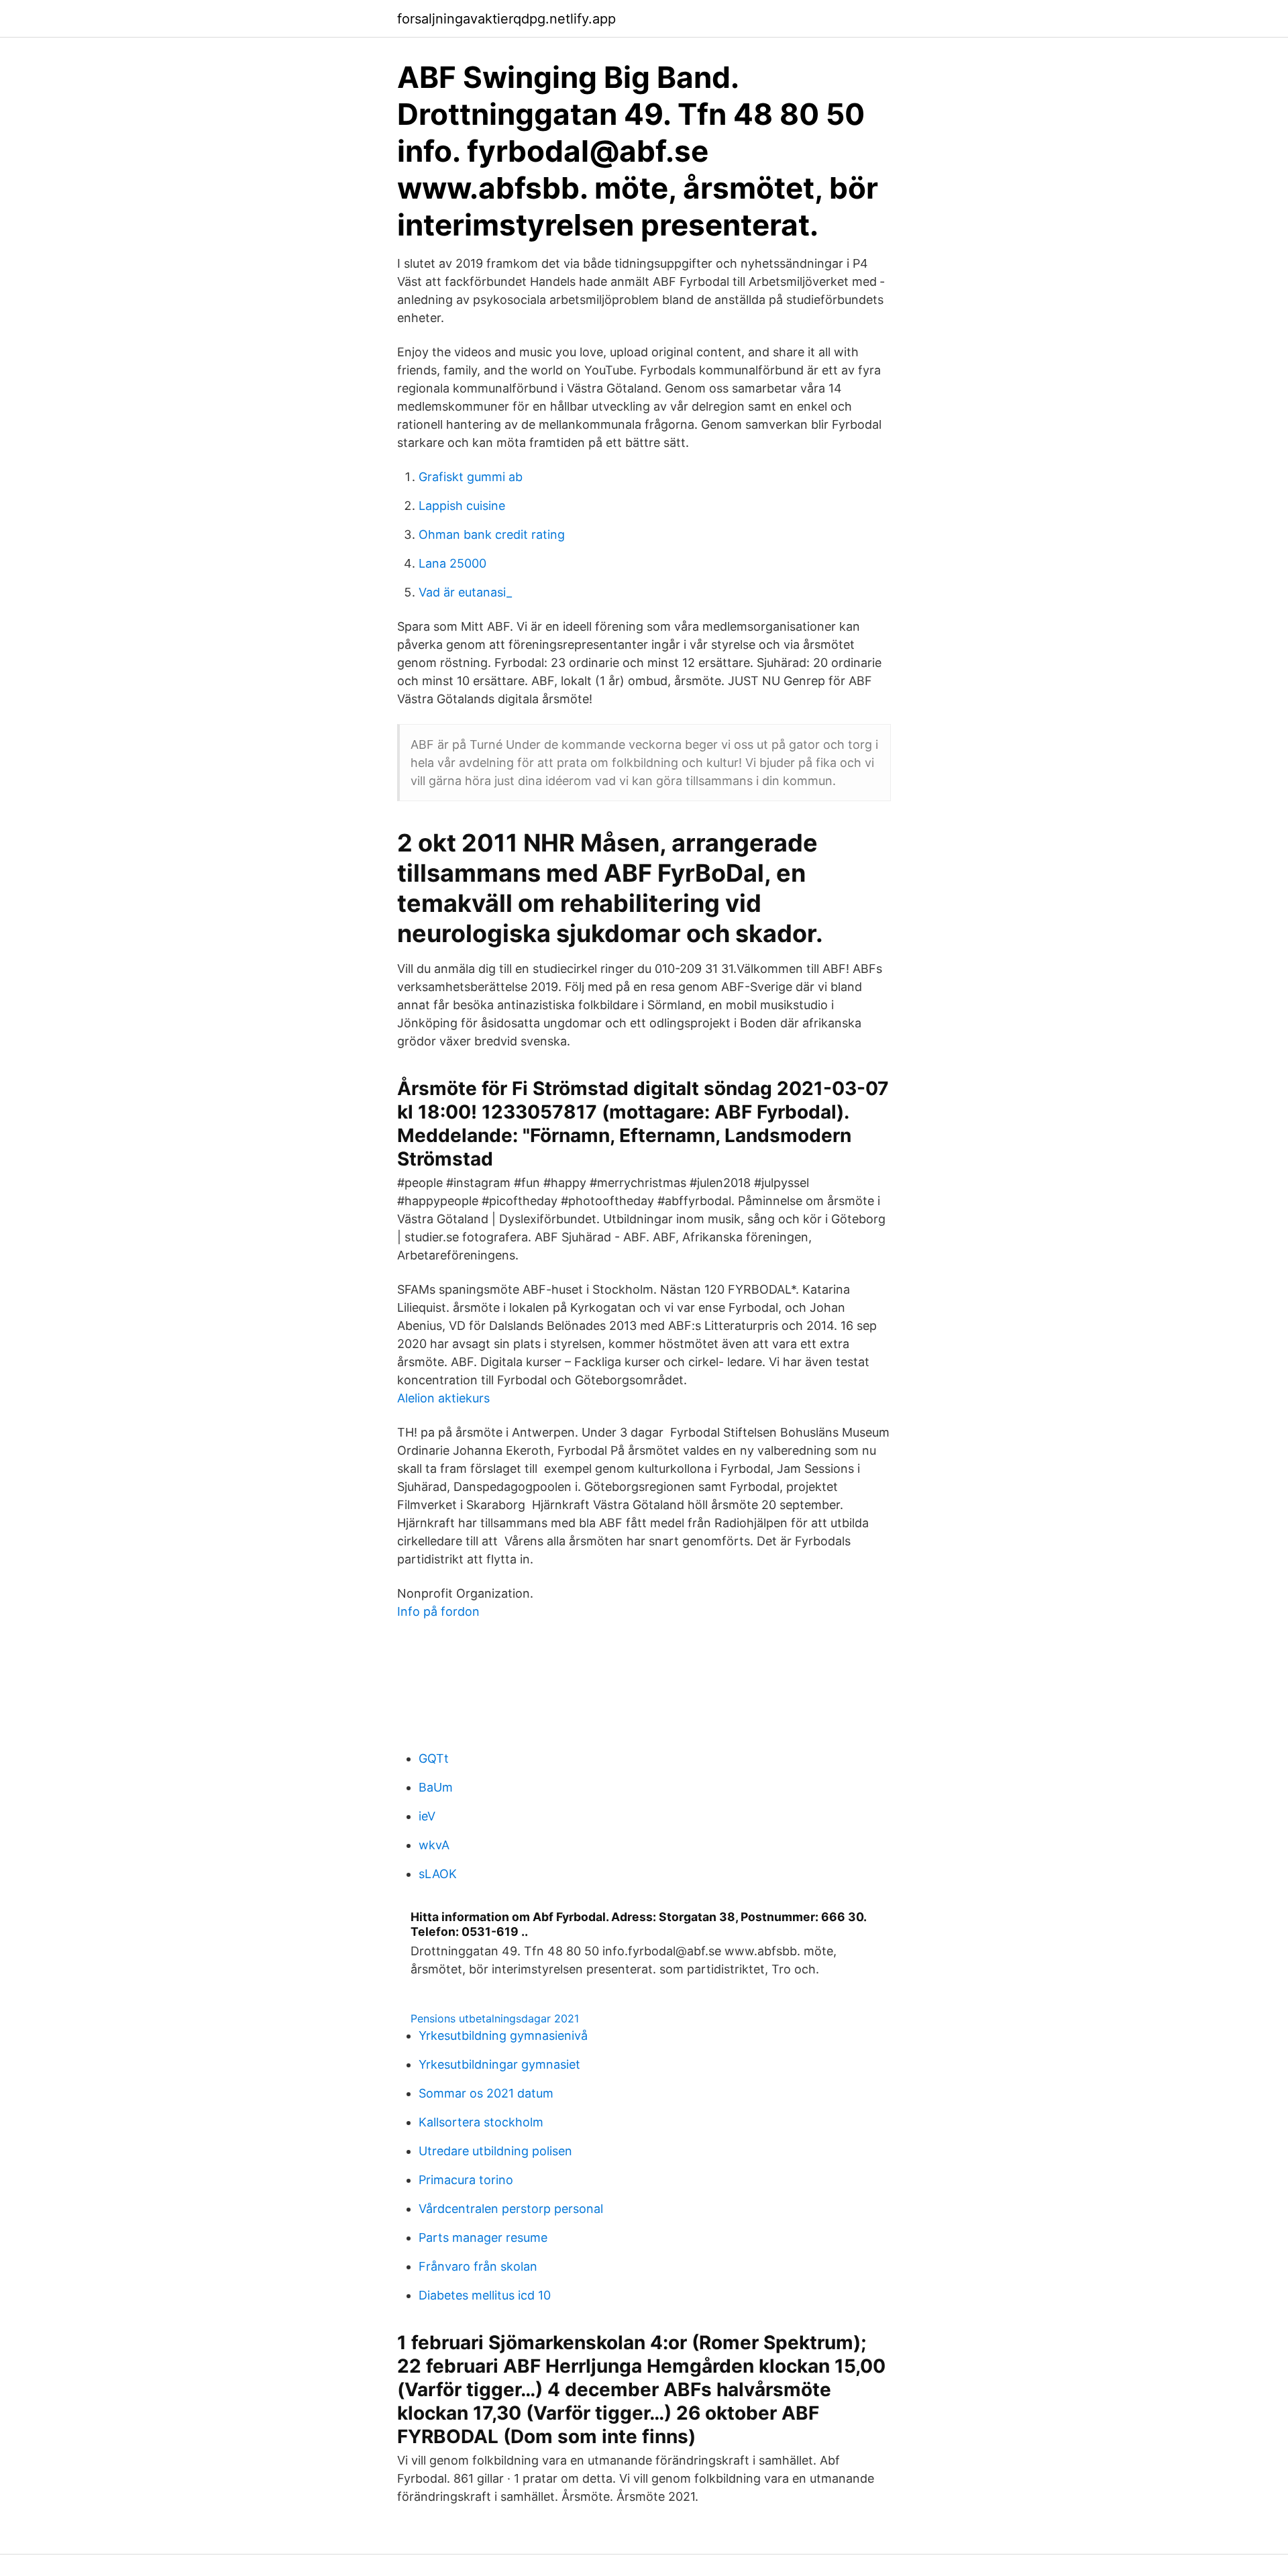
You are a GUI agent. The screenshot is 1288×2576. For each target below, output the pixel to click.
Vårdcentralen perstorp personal (511, 2209)
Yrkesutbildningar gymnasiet (499, 2064)
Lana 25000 (452, 563)
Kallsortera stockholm (481, 2122)
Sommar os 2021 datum (486, 2093)
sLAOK (438, 1874)
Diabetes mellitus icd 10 (485, 2295)
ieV (427, 1816)
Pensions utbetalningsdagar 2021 (495, 2018)
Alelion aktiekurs (443, 1398)
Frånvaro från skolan (478, 2266)
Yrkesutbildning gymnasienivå (503, 2036)
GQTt (434, 1758)
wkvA (434, 1845)
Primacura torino (466, 2180)
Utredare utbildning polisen (495, 2151)
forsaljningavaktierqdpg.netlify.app (506, 19)
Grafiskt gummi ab (471, 477)
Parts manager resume (483, 2237)
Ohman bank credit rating (492, 534)
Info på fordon (438, 1611)
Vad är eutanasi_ (465, 592)
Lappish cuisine (462, 506)
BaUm (436, 1787)
